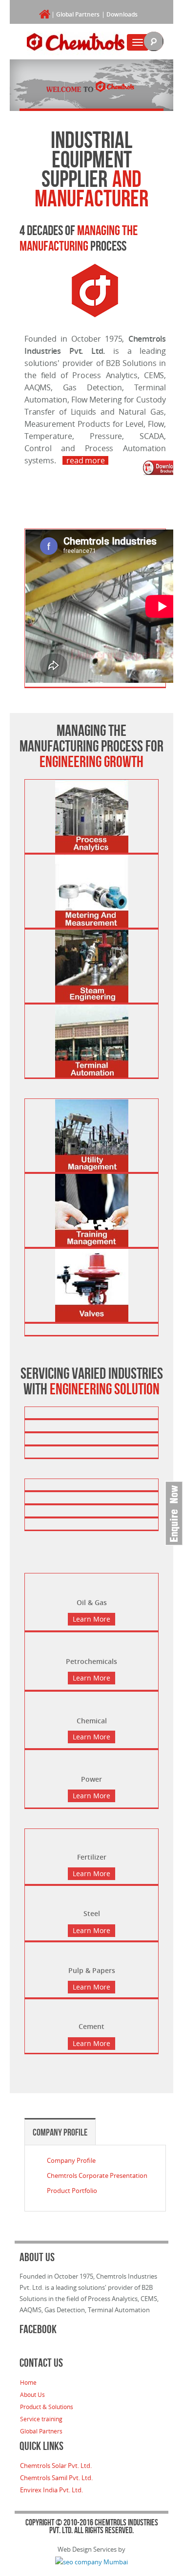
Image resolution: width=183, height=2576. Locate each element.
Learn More (91, 1619)
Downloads (122, 14)
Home (28, 2382)
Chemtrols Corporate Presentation (98, 2175)
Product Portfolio (72, 2191)
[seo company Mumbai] (91, 2560)
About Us (32, 2394)
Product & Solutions (47, 2407)
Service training (41, 2419)
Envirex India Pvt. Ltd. (51, 2490)
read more (85, 460)
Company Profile (60, 2132)
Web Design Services (87, 2549)
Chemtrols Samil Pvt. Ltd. (56, 2478)
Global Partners (78, 14)
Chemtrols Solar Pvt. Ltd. (56, 2466)
